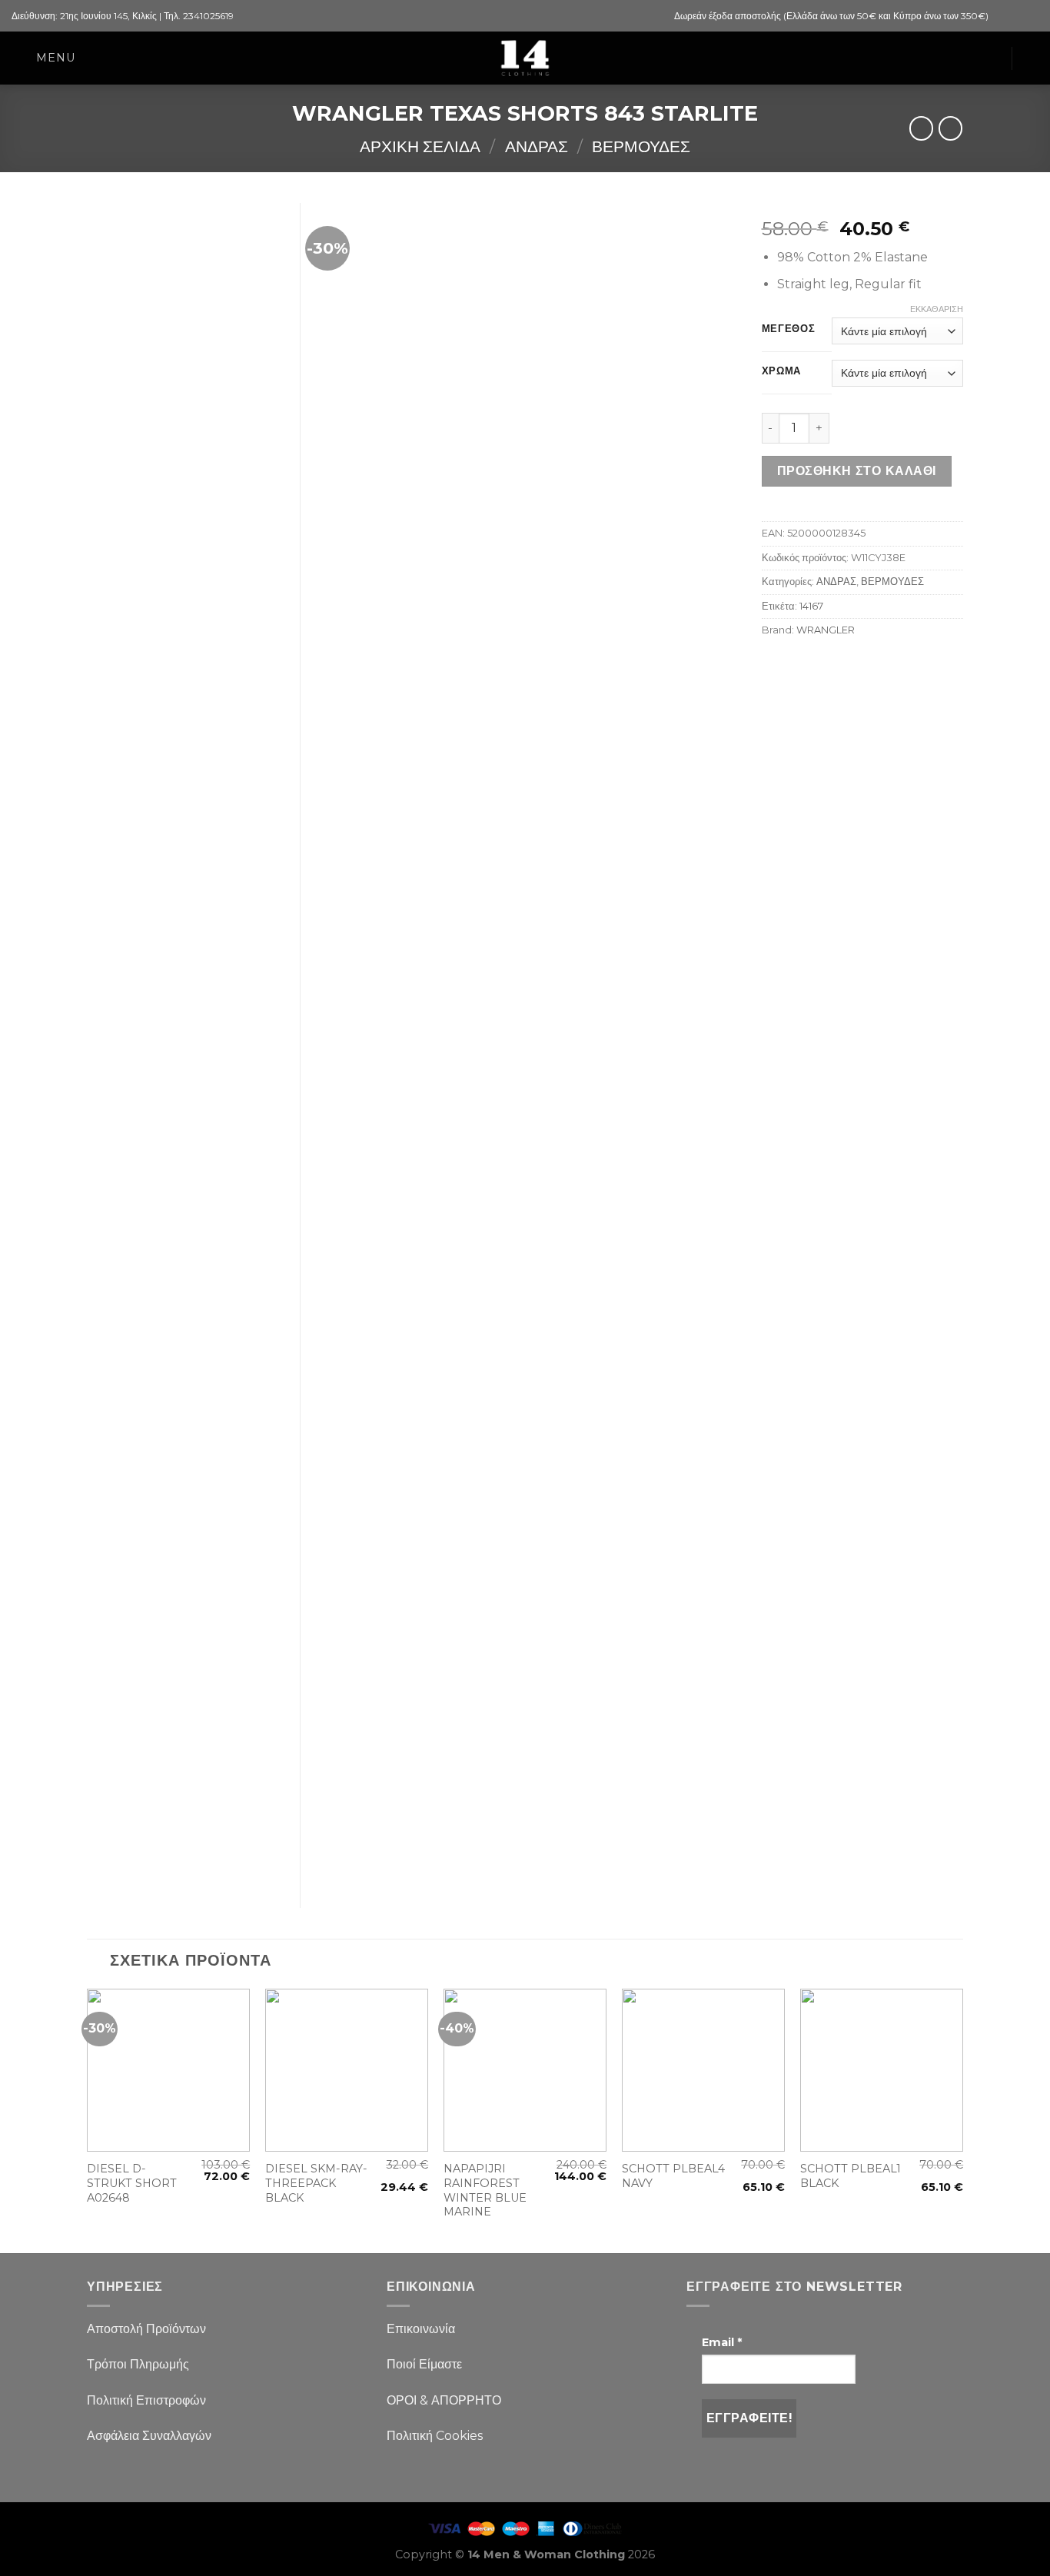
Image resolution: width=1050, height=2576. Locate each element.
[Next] (962, 2119)
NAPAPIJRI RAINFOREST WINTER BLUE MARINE (485, 2190)
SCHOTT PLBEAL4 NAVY (673, 2176)
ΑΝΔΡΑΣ (537, 146)
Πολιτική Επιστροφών (146, 2400)
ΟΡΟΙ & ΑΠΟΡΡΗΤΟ (444, 2400)
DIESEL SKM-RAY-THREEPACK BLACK (316, 2183)
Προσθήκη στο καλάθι (857, 471)
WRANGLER (826, 630)
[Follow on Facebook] (1002, 16)
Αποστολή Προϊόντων (146, 2329)
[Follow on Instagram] (1016, 16)
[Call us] (1031, 16)
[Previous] (88, 2119)
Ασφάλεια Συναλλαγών (149, 2436)
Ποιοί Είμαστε (424, 2364)
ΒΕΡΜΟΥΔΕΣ (641, 146)
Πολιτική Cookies (435, 2436)
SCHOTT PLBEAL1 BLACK (851, 2176)
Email (722, 2342)
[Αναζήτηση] (1032, 58)
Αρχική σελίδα (420, 146)
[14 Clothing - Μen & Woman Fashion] (525, 58)
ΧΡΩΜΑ (782, 371)
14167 (811, 606)
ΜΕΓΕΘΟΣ (789, 329)
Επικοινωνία (421, 2329)
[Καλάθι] (992, 58)
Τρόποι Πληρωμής (138, 2364)
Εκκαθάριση (937, 309)
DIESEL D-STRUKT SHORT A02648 (132, 2183)
